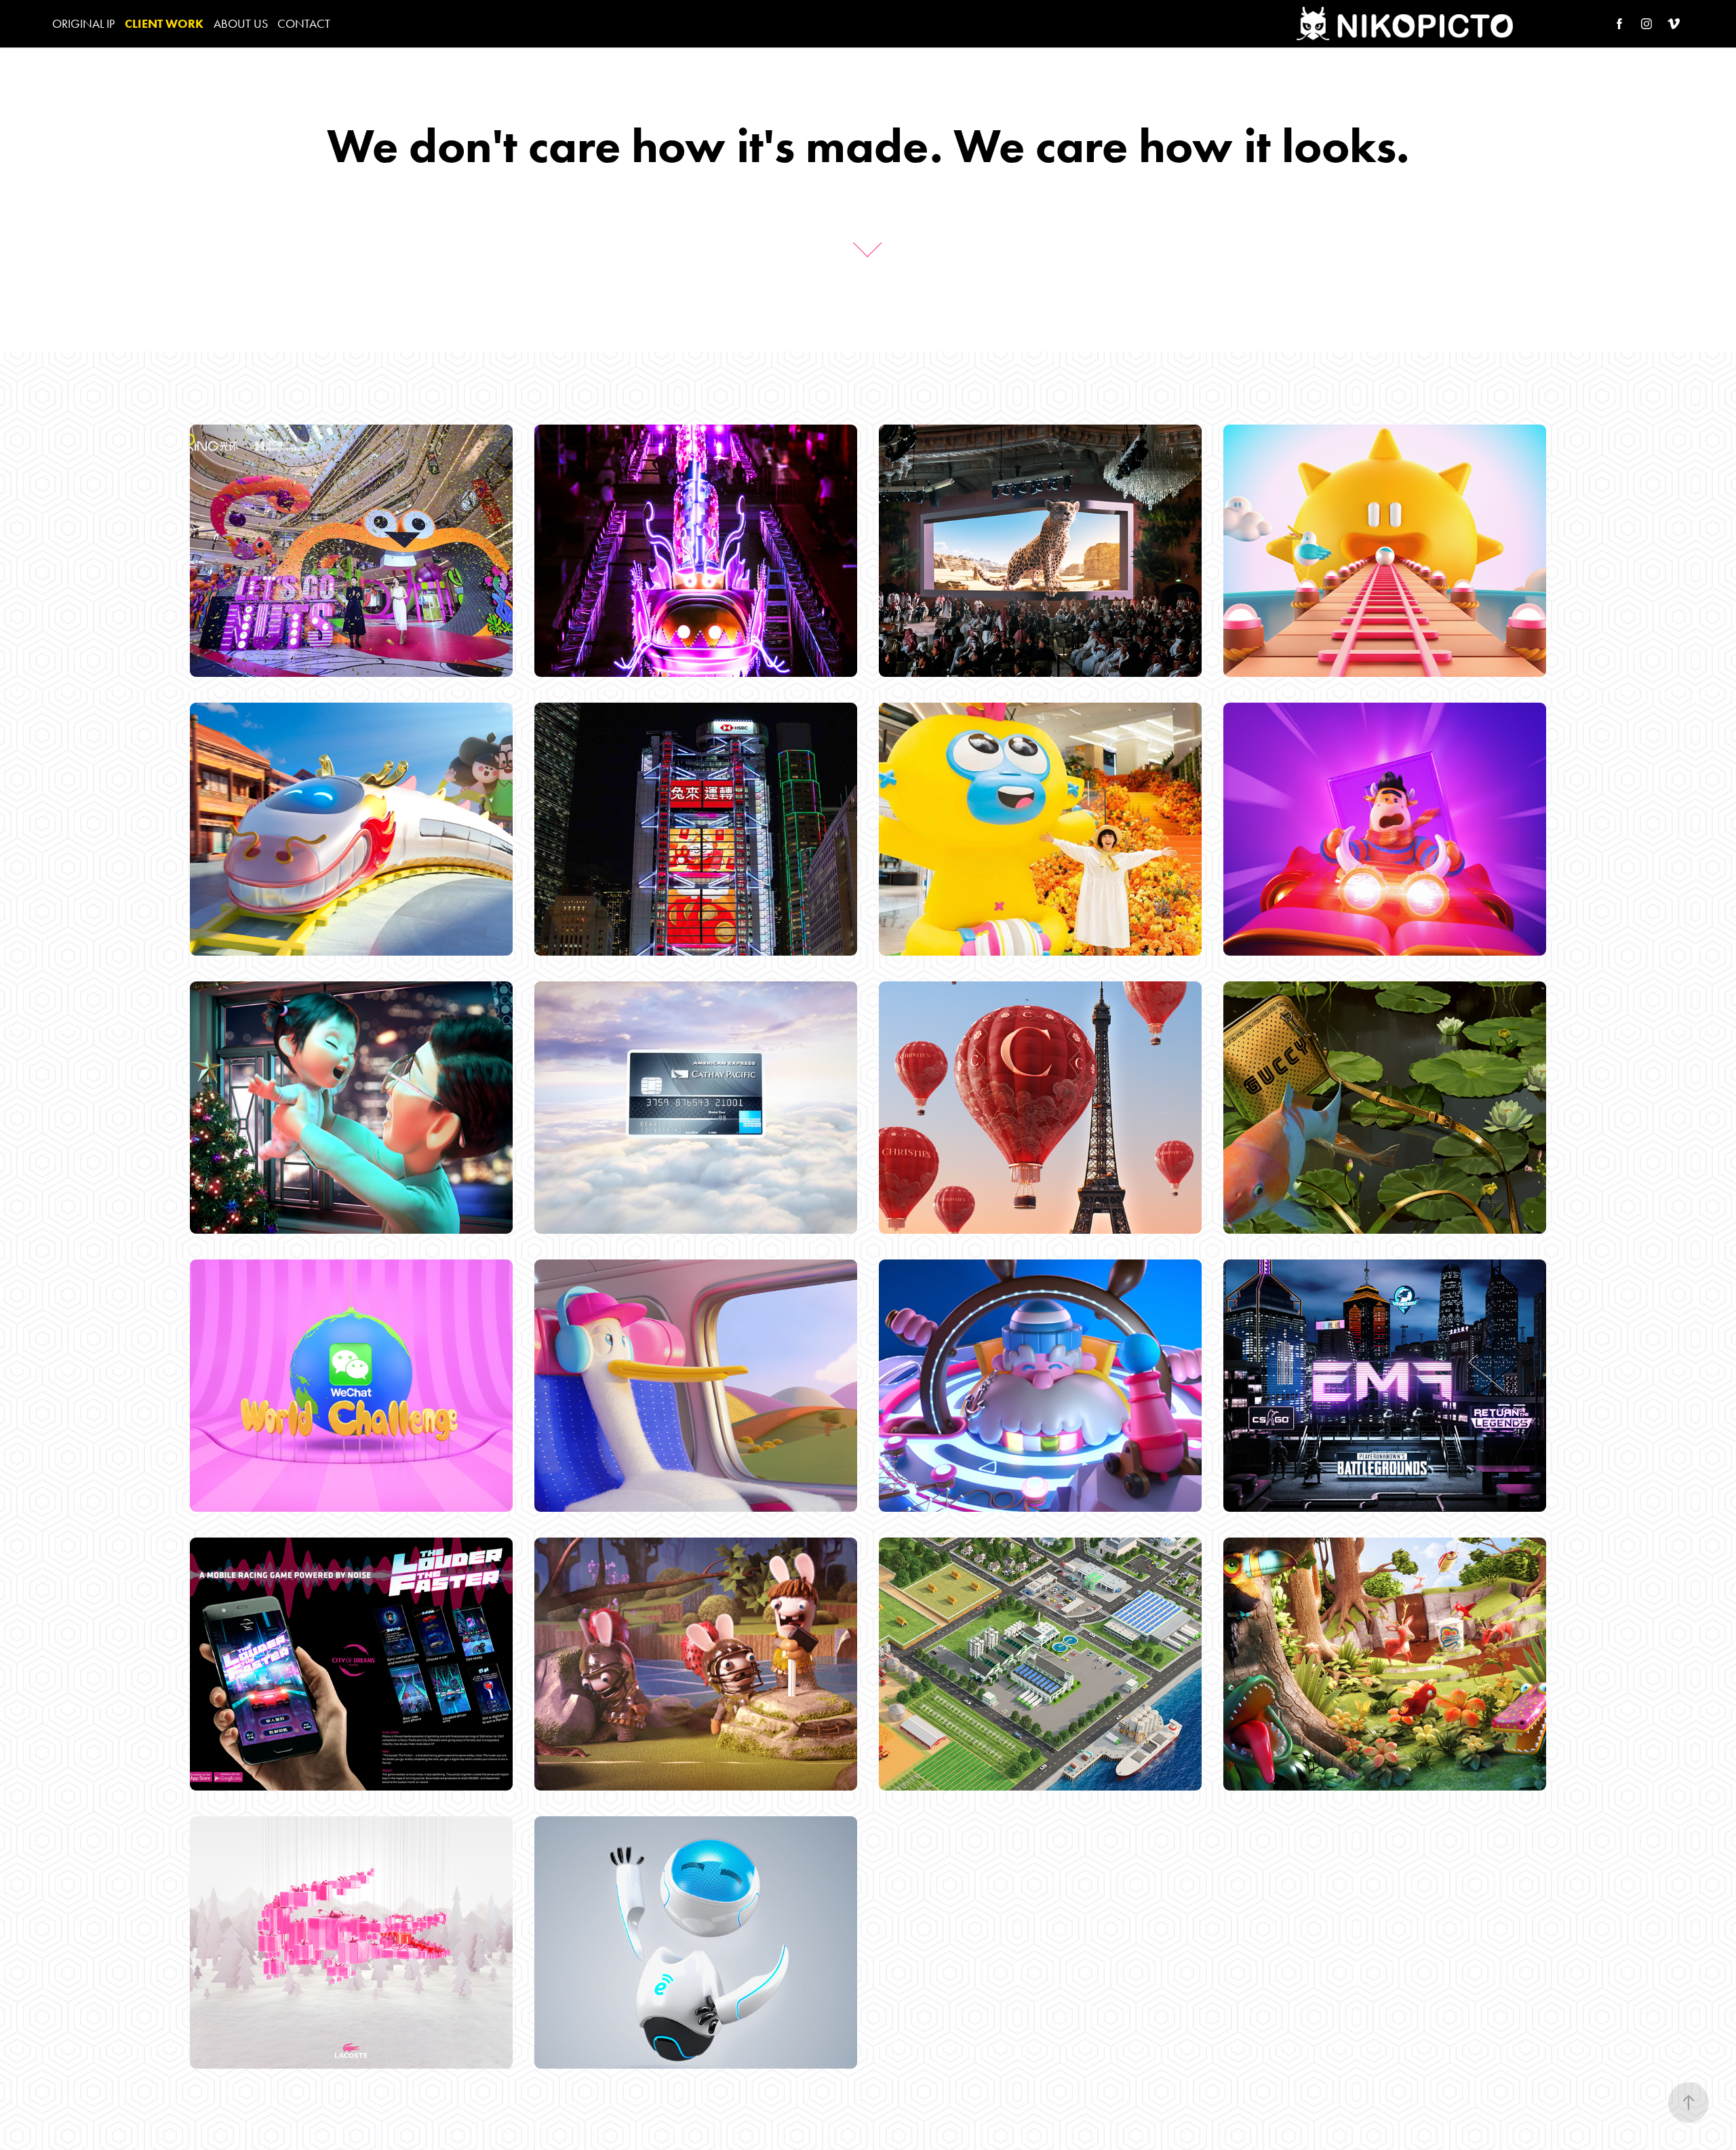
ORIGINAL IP (83, 24)
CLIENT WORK (164, 24)
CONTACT (304, 24)
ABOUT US (241, 24)
